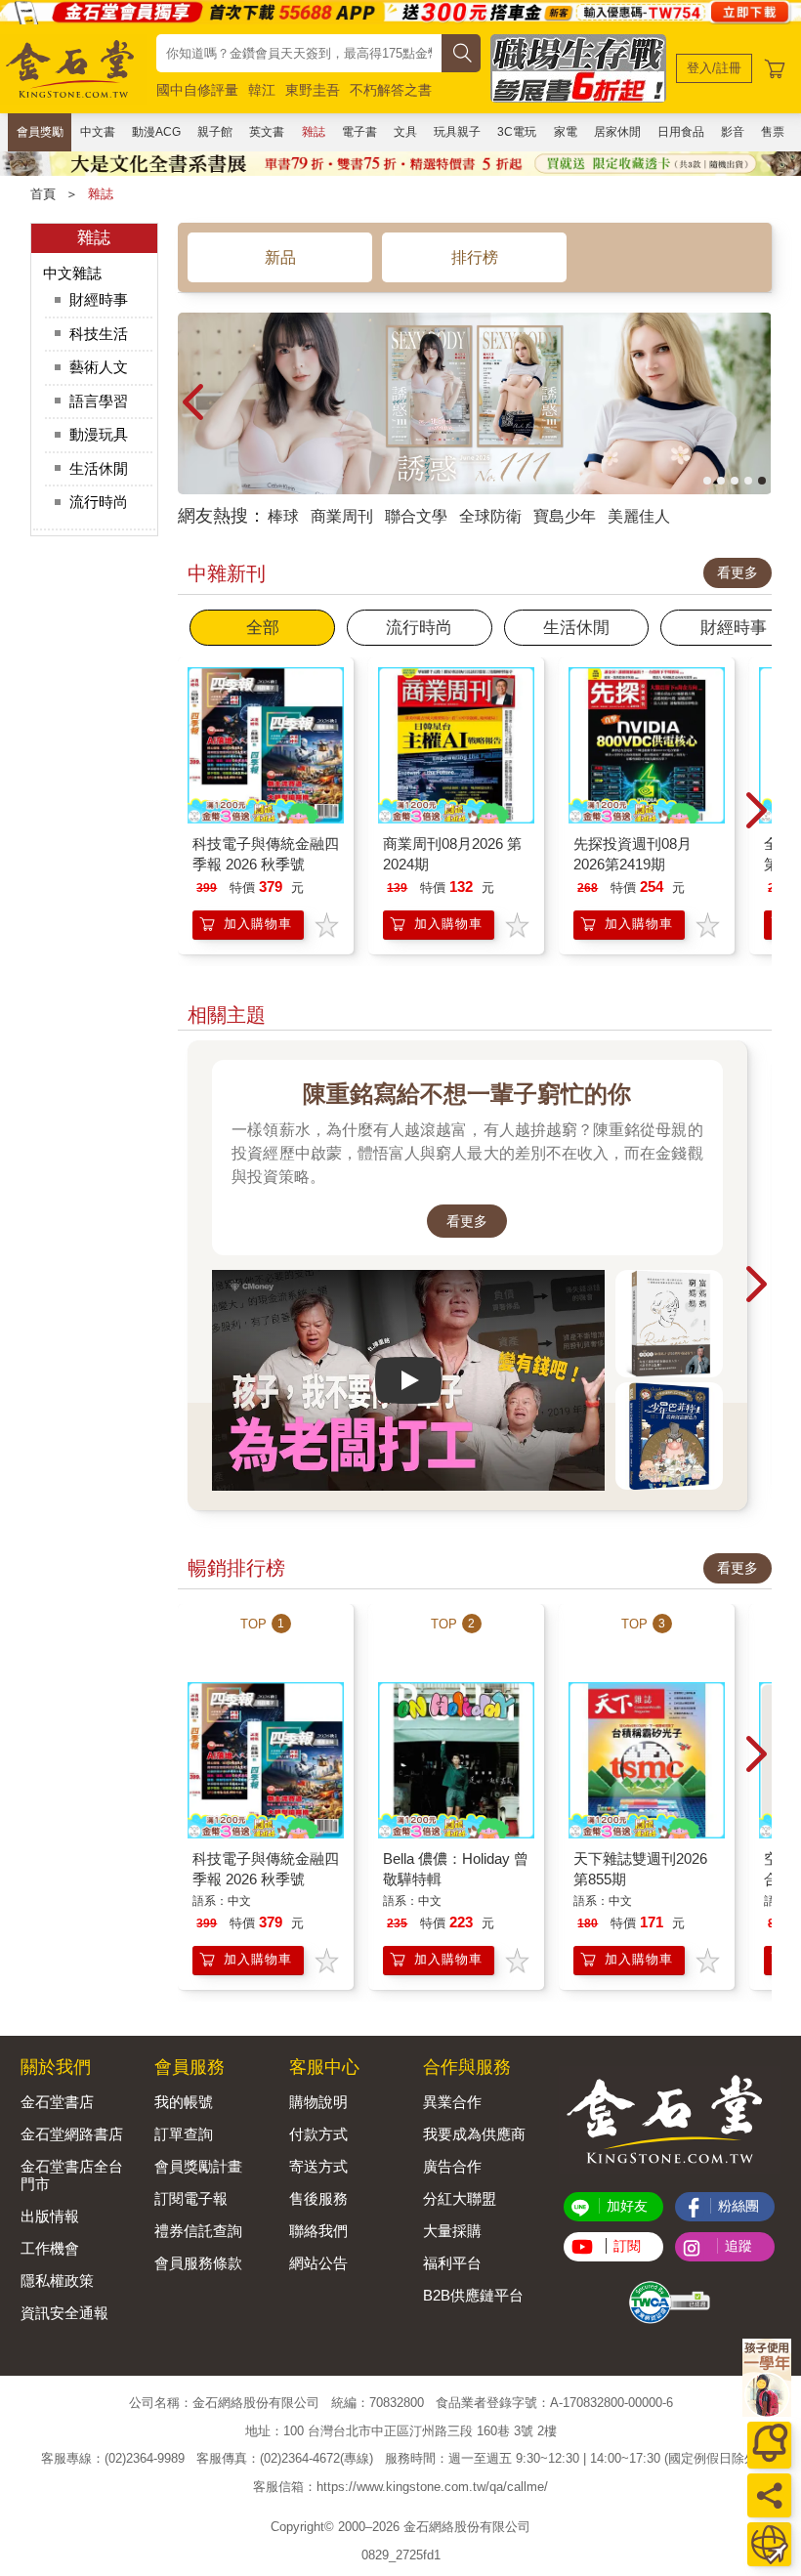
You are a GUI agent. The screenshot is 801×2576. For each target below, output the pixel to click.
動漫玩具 (99, 434)
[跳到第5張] (762, 481)
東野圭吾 (313, 90)
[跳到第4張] (748, 481)
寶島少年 (565, 516)
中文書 (98, 132)
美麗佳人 (639, 516)
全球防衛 (490, 516)
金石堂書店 (57, 2102)
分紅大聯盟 (460, 2198)
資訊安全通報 (64, 2313)
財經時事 (99, 299)
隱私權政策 (57, 2280)
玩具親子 (457, 132)
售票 (773, 132)
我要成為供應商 (474, 2134)
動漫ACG (156, 132)
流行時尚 (99, 502)
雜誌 (314, 132)
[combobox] (299, 53)
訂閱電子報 (191, 2198)
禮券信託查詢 (198, 2231)
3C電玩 (517, 132)
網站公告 (318, 2263)
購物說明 (318, 2102)
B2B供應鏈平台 (473, 2295)
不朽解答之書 (391, 90)
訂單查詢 (184, 2134)
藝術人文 (99, 367)
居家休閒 (617, 132)
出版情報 (50, 2216)
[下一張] (757, 403)
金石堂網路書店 (72, 2134)
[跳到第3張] (735, 481)
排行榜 (475, 257)
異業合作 (452, 2102)
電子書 (359, 132)
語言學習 (99, 401)
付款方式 (318, 2134)
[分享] (769, 2495)
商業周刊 (342, 516)
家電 (566, 132)
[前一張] (192, 403)
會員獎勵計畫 (198, 2166)
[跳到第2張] (721, 481)
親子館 (215, 132)
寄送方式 (318, 2166)
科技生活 (99, 334)
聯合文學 (416, 516)
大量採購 (452, 2231)
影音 (733, 132)
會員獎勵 (40, 132)
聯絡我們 (318, 2231)
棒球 (283, 516)
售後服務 (318, 2198)
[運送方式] (769, 2544)
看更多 (738, 572)
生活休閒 (99, 468)
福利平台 (452, 2263)
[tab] (262, 628)
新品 (280, 257)
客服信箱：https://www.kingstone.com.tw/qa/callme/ (400, 2487)
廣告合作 (452, 2166)
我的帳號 (184, 2102)
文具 (405, 132)
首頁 (43, 194)
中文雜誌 (72, 273)
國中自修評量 (197, 90)
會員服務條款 (198, 2263)
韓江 (262, 90)
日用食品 (681, 132)
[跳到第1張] (707, 481)
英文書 (267, 132)
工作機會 (50, 2248)
